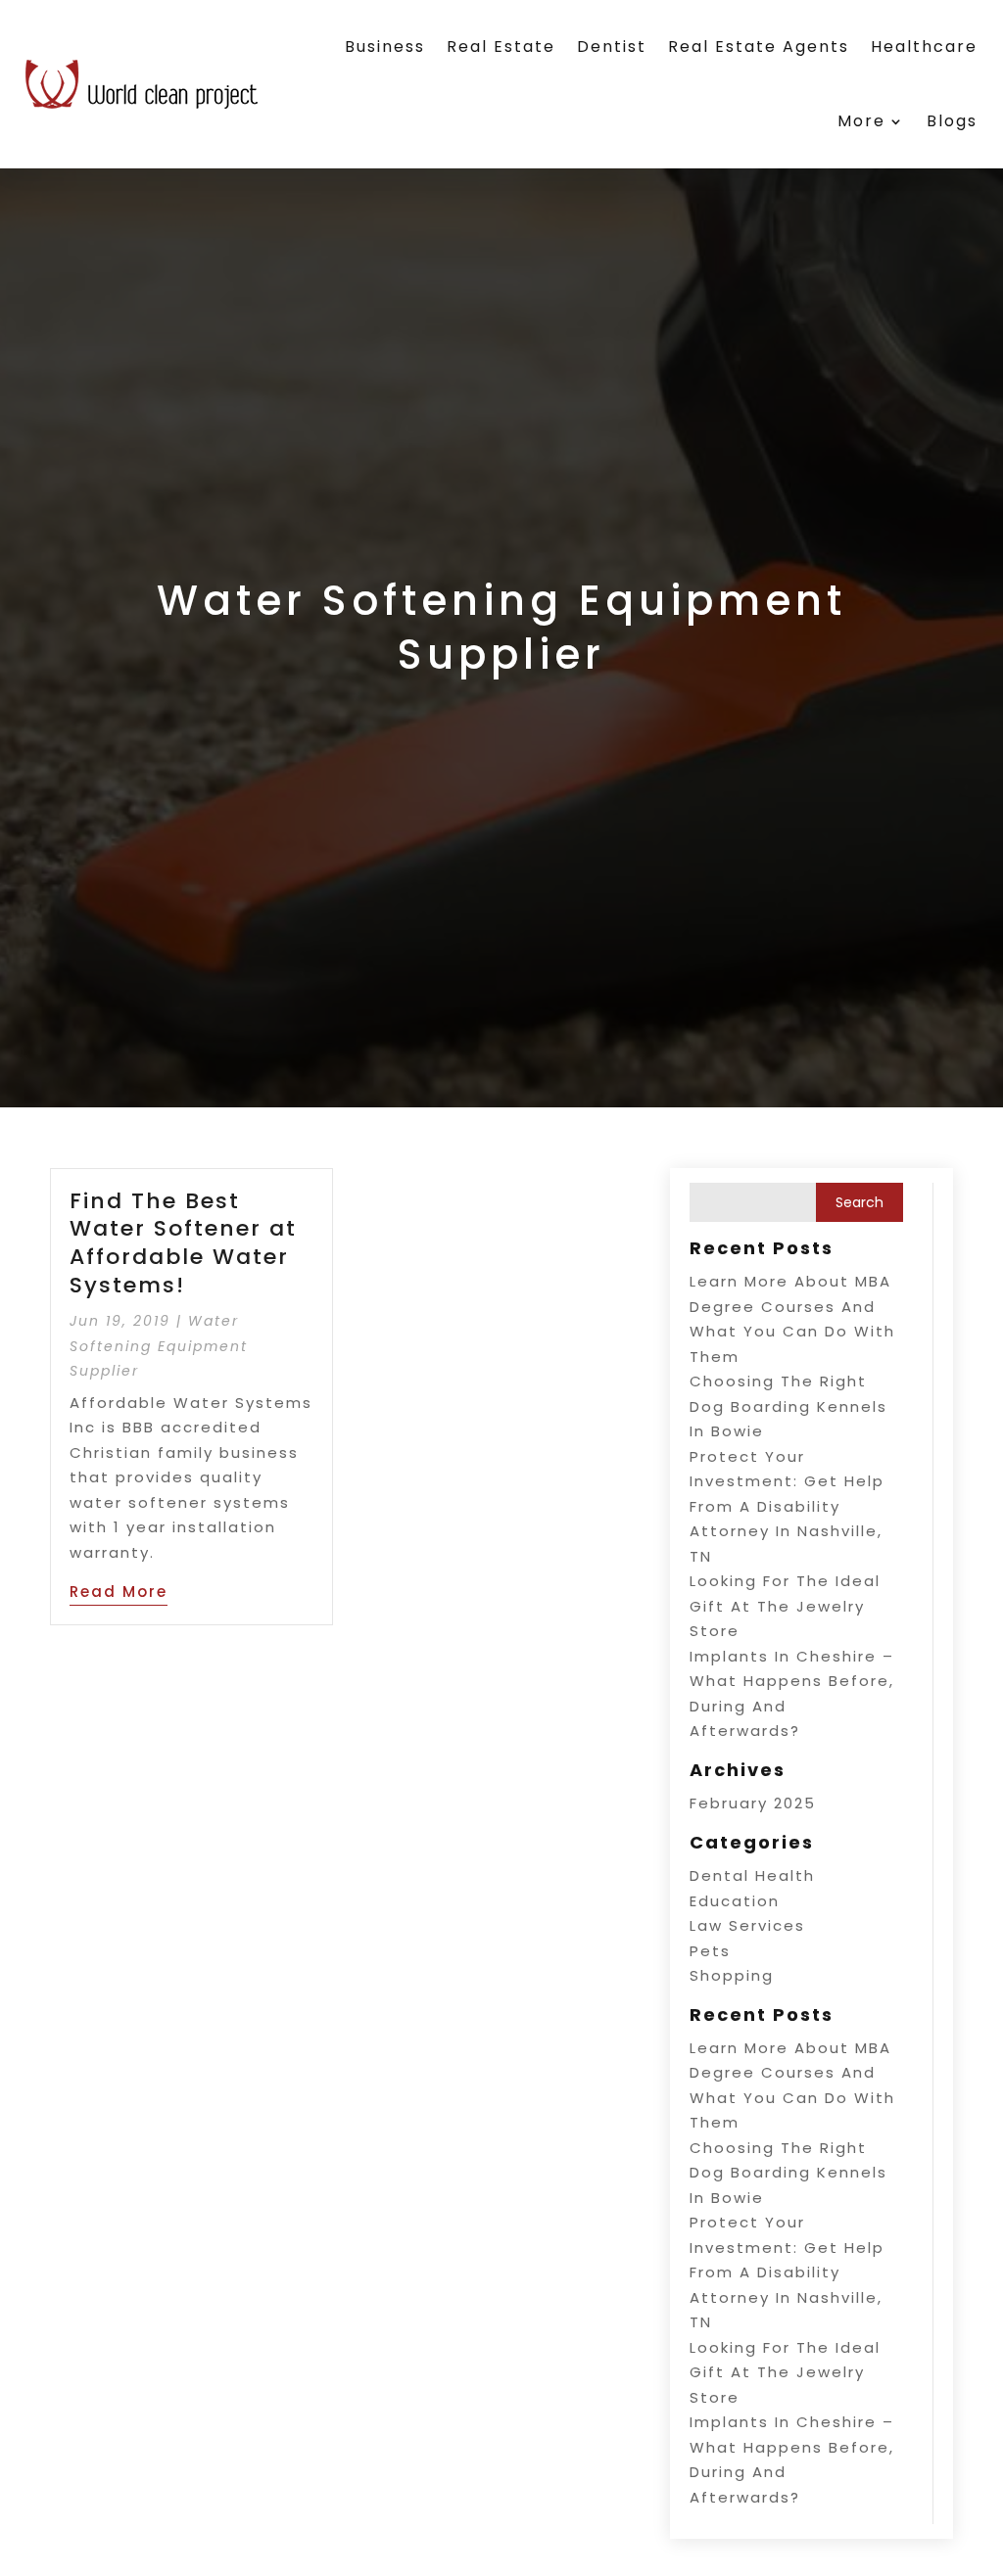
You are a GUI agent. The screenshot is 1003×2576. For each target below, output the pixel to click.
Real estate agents (759, 47)
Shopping (732, 1975)
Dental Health (752, 1875)
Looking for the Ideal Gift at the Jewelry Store (785, 1606)
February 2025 (753, 1803)
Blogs (952, 121)
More (861, 121)
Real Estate (501, 47)
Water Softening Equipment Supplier (159, 1346)
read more (119, 1592)
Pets (710, 1951)
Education (735, 1901)
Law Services (747, 1925)
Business (385, 47)
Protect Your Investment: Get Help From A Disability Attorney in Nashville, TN (787, 1506)
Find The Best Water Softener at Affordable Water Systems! (183, 1243)
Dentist (612, 47)
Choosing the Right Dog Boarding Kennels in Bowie (788, 1406)
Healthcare (924, 47)
